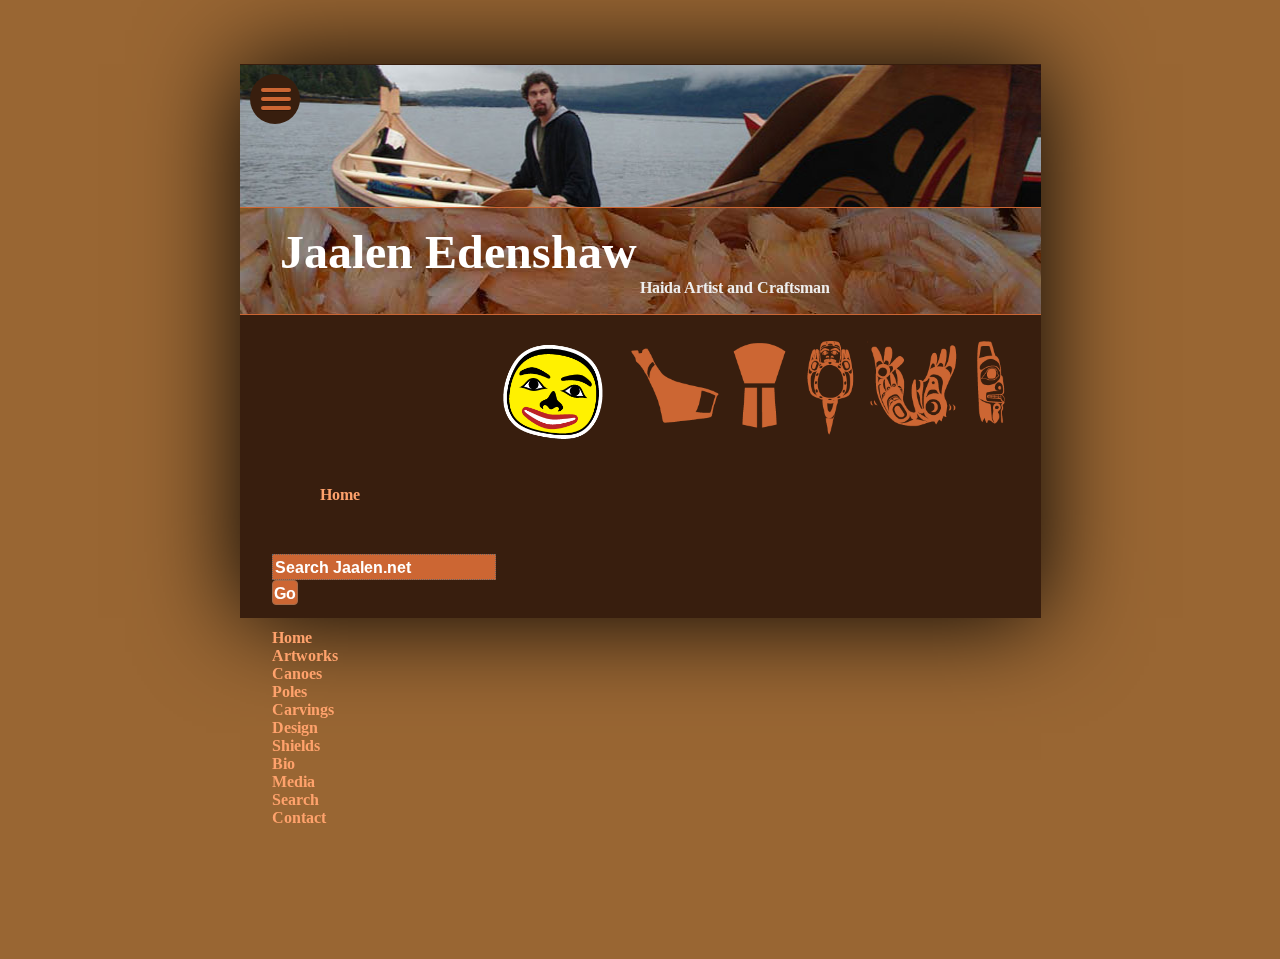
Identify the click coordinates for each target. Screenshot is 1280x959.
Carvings (303, 709)
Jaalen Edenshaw (458, 251)
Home (340, 494)
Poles (289, 691)
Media (293, 781)
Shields (296, 745)
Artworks (305, 655)
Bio (283, 763)
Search (295, 799)
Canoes (297, 673)
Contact (299, 817)
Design (295, 727)
